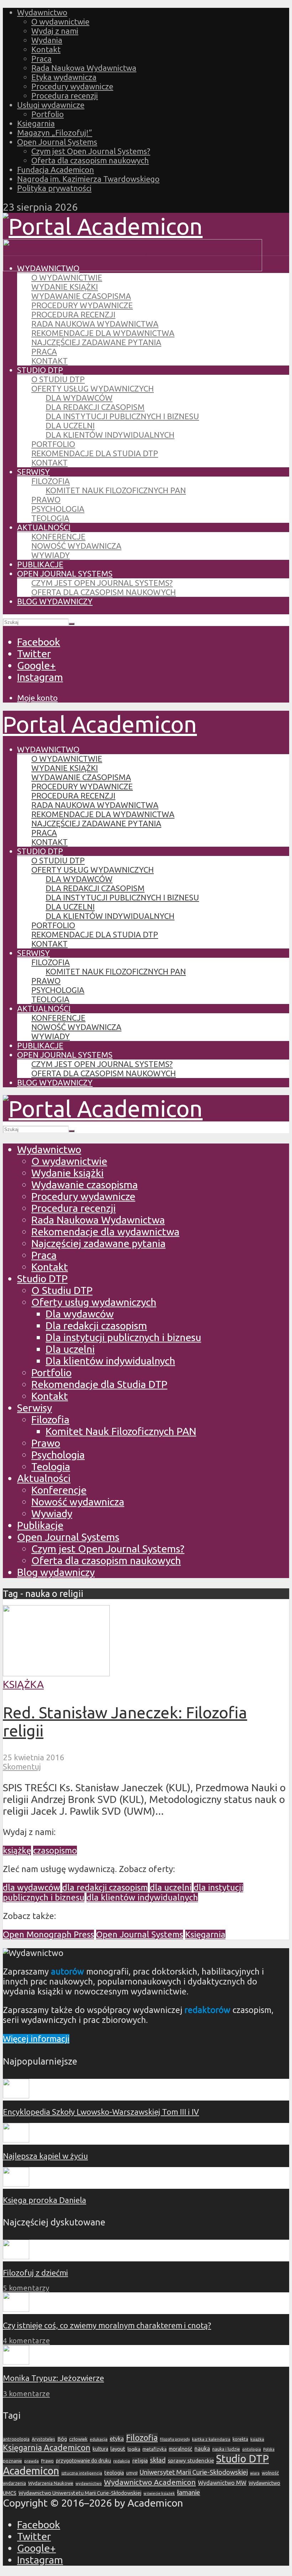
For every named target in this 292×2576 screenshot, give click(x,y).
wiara (255, 2473)
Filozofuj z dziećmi (35, 2273)
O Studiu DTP (58, 379)
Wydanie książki (65, 287)
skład (158, 2460)
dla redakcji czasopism (105, 1888)
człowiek (78, 2439)
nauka (202, 2449)
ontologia (252, 2449)
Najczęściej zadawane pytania (96, 342)
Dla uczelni (70, 425)
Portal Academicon (100, 724)
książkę (17, 1850)
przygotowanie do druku (84, 2461)
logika (134, 2449)
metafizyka (155, 2449)
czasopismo (55, 1850)
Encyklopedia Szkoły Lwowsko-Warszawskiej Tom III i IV (101, 2112)
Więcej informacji (36, 2039)
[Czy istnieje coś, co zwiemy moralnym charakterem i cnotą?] (16, 2309)
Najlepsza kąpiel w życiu (45, 2156)
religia (140, 2461)
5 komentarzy (26, 2288)
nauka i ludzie (226, 2449)
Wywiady (51, 555)
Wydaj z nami (55, 31)
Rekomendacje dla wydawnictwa (103, 333)
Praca (41, 59)
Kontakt (46, 49)
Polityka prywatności (54, 188)
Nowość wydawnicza (76, 546)
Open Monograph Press (48, 1934)
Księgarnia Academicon (47, 2448)
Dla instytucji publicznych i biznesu (122, 416)
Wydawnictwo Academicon (150, 2482)
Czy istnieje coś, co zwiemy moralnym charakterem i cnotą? (107, 2325)
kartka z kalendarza (211, 2439)
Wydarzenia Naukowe (51, 2483)
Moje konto (37, 698)
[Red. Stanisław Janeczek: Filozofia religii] (56, 1672)
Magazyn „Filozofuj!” (55, 133)
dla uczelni (171, 1888)
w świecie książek (159, 2493)
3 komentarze (26, 2394)
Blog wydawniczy (55, 601)
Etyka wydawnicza (64, 77)
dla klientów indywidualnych (142, 1897)
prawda (32, 2461)
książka (257, 2439)
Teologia (50, 518)
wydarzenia (14, 2483)
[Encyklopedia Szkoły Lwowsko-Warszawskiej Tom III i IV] (16, 2095)
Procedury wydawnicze (72, 86)
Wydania (47, 40)
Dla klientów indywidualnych (110, 435)
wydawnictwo (89, 2483)
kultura (100, 2449)
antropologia (16, 2439)
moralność (181, 2449)
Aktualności (44, 527)
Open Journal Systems (57, 142)
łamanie (189, 2493)
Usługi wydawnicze (51, 105)
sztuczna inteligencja (82, 2473)
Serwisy (33, 472)
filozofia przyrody (175, 2439)
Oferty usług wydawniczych (93, 388)
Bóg (62, 2439)
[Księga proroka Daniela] (16, 2184)
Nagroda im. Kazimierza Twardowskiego (88, 179)
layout (118, 2449)
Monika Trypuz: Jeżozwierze (53, 2378)
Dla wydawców (79, 398)
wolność (270, 2473)
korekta (240, 2439)
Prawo (46, 500)
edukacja (99, 2439)
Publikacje (40, 564)
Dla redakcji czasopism (95, 407)
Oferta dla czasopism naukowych (90, 160)
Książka (23, 1684)
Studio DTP (40, 370)
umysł (132, 2473)
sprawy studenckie (191, 2460)
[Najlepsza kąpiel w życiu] (16, 2139)
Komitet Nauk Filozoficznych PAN (116, 490)
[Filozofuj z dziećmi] (16, 2256)
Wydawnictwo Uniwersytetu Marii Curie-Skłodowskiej (80, 2493)
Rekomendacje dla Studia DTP (95, 453)
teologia (114, 2473)
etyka (117, 2439)
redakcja (122, 2461)
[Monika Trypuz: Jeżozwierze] (16, 2362)
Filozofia (51, 481)
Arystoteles (43, 2439)
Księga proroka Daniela (45, 2200)
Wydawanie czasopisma (81, 296)
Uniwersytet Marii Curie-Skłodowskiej (194, 2472)
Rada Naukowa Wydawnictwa (84, 68)
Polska (269, 2449)
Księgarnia (36, 123)
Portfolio (48, 114)
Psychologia (58, 509)
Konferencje (58, 537)
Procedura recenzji (65, 96)
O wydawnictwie (60, 22)
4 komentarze (26, 2341)
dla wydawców (32, 1888)
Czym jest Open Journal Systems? (91, 151)
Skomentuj (22, 1767)
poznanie (12, 2461)
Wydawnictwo (42, 12)
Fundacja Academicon (56, 170)
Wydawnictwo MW (222, 2483)
